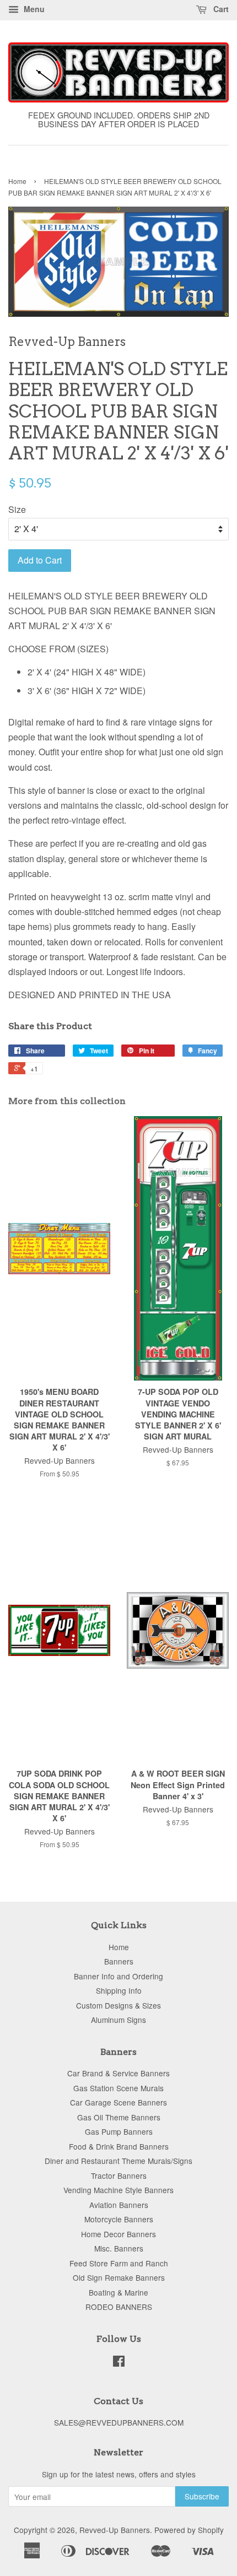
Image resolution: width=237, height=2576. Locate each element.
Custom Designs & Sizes (118, 2005)
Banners (119, 1961)
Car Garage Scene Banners (118, 2102)
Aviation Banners (119, 2205)
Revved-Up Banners (115, 2530)
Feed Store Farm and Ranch (119, 2263)
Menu (33, 9)
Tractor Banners (119, 2175)
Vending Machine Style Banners (118, 2190)
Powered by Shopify (189, 2530)
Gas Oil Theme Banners (119, 2117)
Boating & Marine (118, 2292)
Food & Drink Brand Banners (119, 2146)
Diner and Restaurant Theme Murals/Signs (118, 2161)
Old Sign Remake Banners (119, 2277)
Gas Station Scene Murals (118, 2088)
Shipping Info (119, 1990)
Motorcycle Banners (119, 2219)
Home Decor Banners (118, 2234)
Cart (220, 9)
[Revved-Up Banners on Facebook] (119, 2363)
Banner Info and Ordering (118, 1976)
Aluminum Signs (118, 2020)
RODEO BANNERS (119, 2307)
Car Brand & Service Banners (118, 2073)
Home (17, 181)
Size (17, 509)
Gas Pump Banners (119, 2131)
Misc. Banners (119, 2248)
